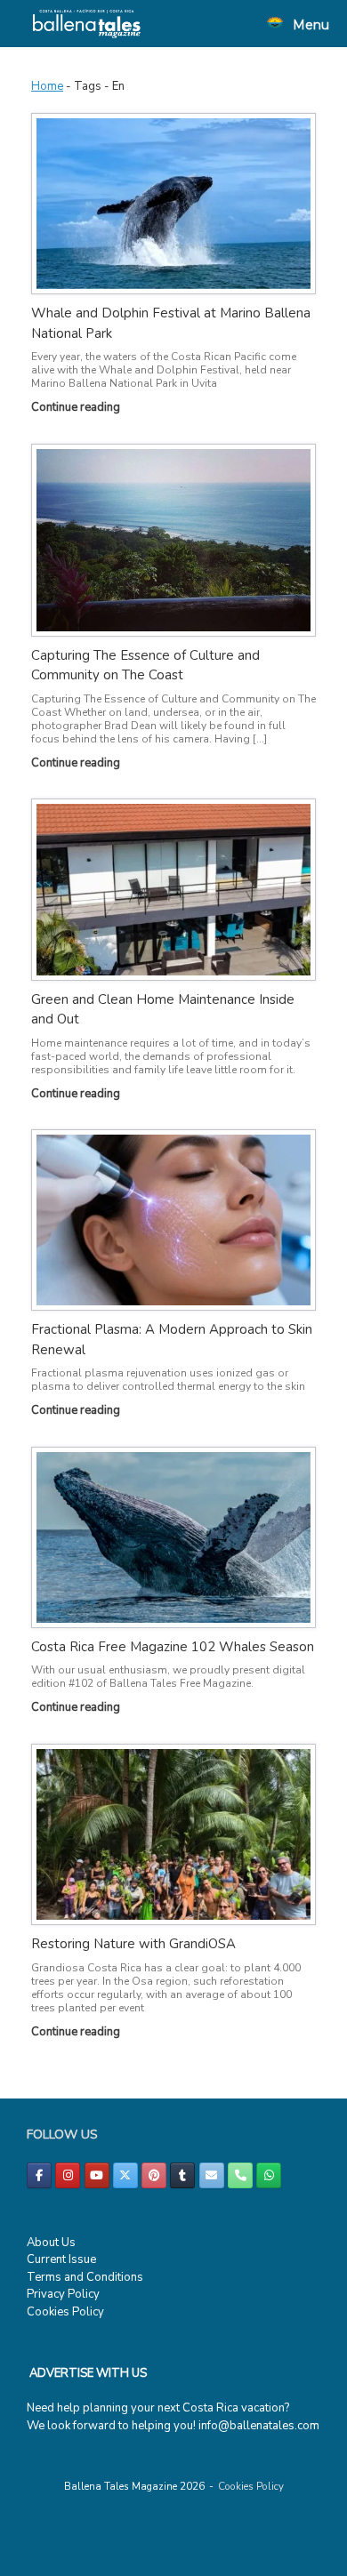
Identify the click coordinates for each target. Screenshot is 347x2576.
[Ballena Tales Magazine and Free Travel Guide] (87, 24)
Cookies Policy (65, 2312)
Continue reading (77, 407)
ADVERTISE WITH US (88, 2373)
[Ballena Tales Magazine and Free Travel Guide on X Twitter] (125, 2175)
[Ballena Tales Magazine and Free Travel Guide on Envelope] (212, 2175)
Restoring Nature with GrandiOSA (133, 1944)
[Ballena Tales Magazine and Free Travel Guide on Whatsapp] (269, 2175)
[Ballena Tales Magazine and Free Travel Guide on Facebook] (39, 2175)
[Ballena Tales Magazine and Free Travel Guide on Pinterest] (154, 2175)
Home (47, 86)
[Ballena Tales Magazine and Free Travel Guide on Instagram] (68, 2175)
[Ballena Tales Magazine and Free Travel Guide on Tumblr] (182, 2175)
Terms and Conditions (85, 2277)
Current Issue (61, 2259)
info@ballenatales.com (259, 2426)
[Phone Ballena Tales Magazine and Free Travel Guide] (240, 2175)
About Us (51, 2243)
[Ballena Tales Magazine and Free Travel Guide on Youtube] (97, 2175)
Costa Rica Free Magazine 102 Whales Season (173, 1647)
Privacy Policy (63, 2294)
